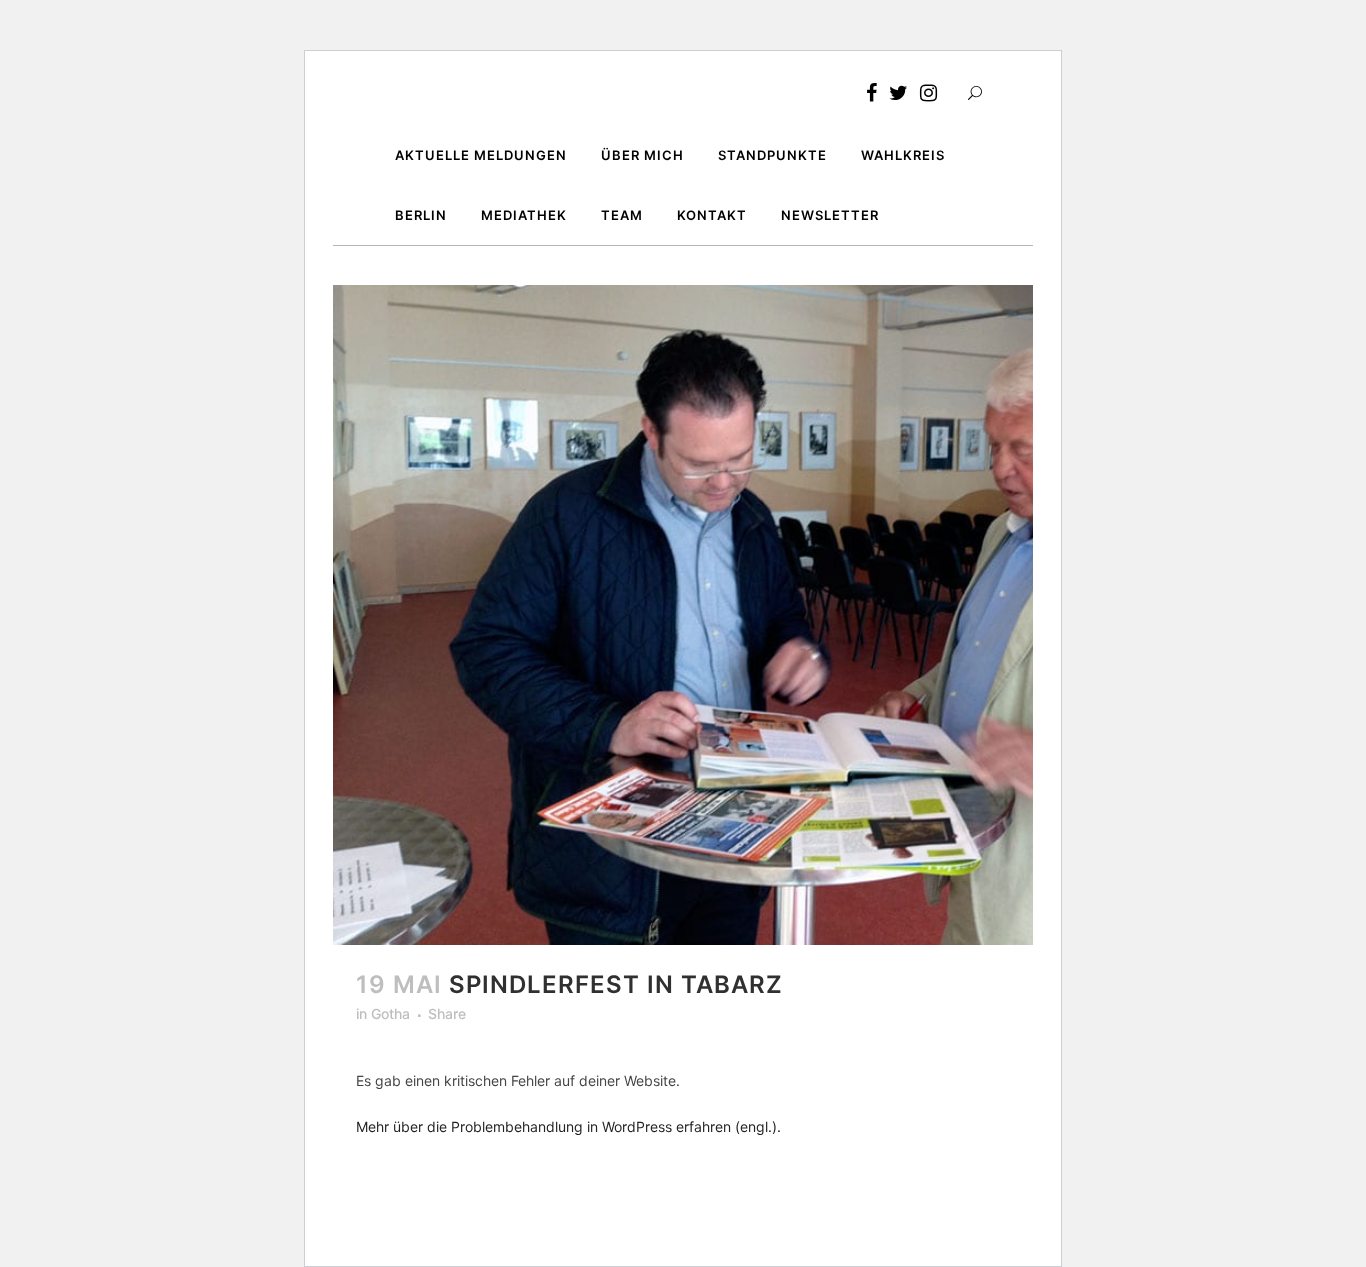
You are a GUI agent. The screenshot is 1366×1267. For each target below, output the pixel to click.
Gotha (390, 1013)
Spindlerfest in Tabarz (616, 984)
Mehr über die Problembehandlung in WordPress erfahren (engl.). (568, 1126)
